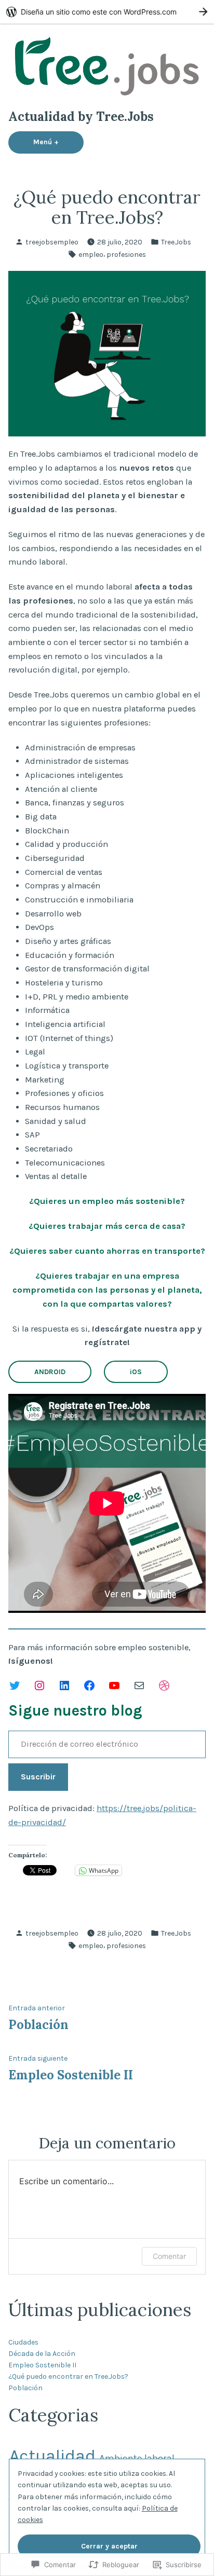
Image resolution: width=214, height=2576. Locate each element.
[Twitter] (15, 1686)
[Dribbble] (164, 1686)
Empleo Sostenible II (42, 2365)
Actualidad (52, 2455)
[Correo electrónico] (139, 1686)
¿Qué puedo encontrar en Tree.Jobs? (68, 2376)
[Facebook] (89, 1686)
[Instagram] (39, 1686)
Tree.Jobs (176, 242)
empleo (91, 254)
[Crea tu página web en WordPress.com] (107, 12)
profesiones (126, 254)
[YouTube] (114, 1686)
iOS (136, 1372)
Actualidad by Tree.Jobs (81, 117)
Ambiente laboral (137, 2458)
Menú (58, 142)
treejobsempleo (52, 242)
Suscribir (38, 1777)
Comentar (169, 2256)
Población (25, 2388)
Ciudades (23, 2342)
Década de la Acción (42, 2353)
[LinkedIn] (64, 1686)
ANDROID (50, 1372)
